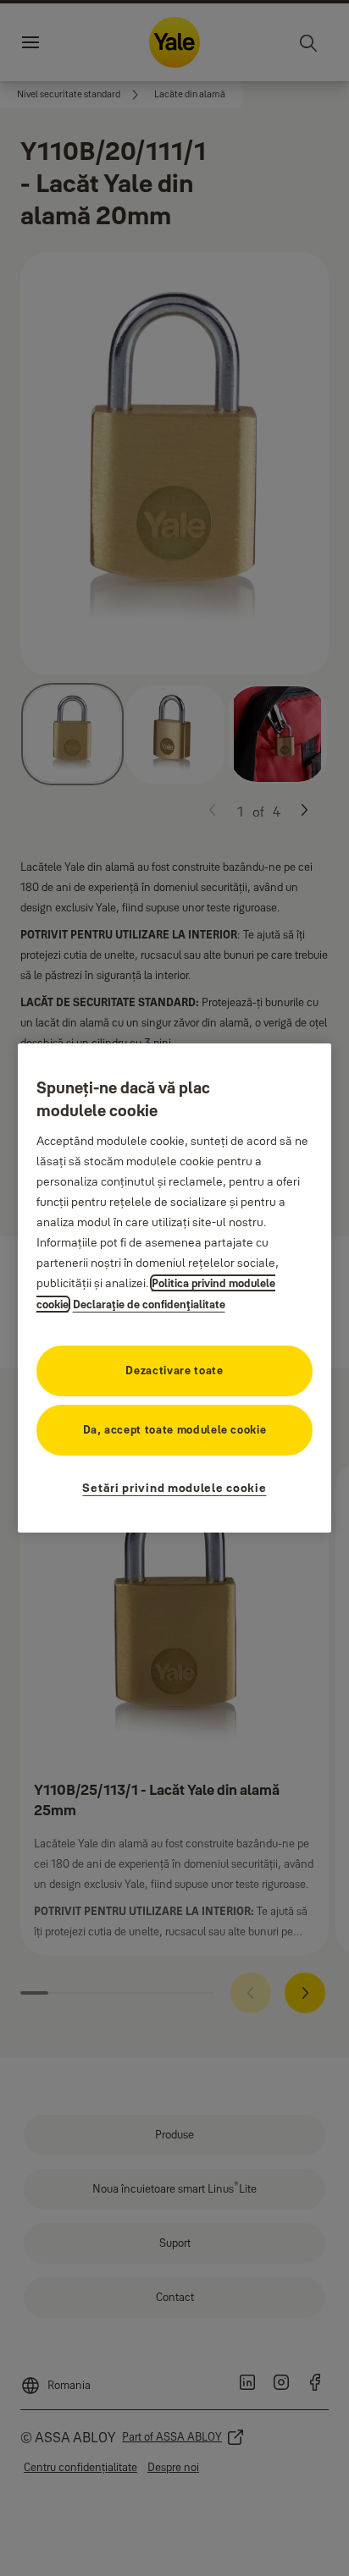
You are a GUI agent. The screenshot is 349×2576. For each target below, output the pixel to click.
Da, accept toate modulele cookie (175, 1429)
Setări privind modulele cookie (174, 1488)
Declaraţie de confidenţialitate (149, 1304)
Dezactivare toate (174, 1370)
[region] (175, 1288)
